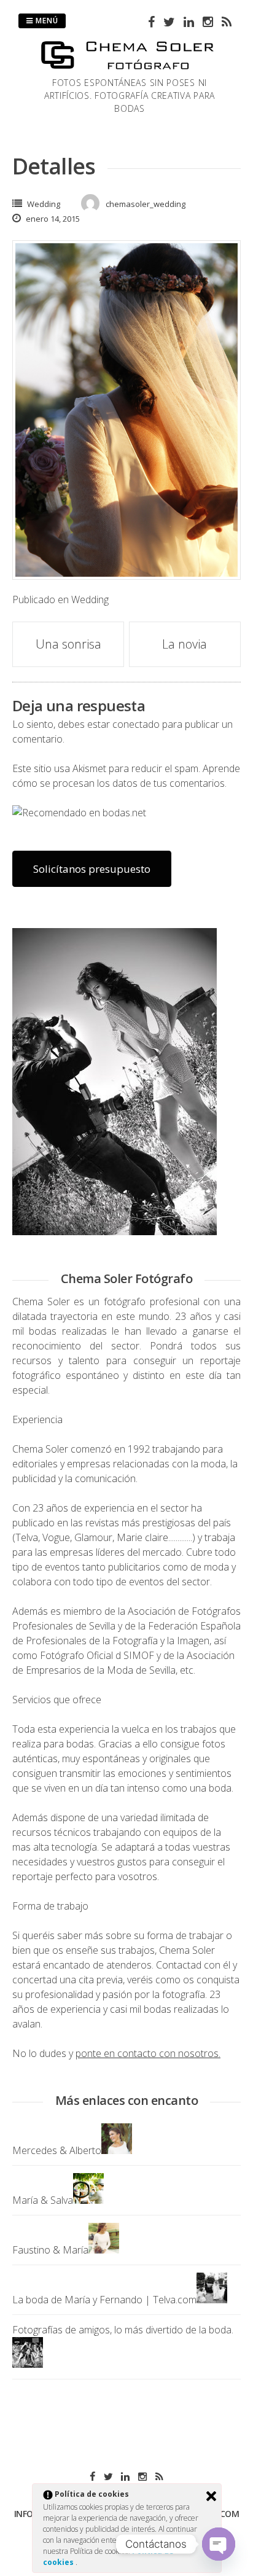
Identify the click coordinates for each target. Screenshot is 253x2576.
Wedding (44, 204)
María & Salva (43, 2200)
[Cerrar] (211, 2496)
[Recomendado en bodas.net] (79, 813)
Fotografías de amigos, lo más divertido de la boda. (123, 2330)
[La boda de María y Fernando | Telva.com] (212, 2300)
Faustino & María (50, 2250)
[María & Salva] (88, 2200)
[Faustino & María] (104, 2250)
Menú (46, 21)
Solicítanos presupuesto (92, 869)
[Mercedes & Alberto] (117, 2150)
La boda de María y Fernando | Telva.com (104, 2300)
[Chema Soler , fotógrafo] (130, 69)
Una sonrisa (68, 644)
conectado (136, 724)
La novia (185, 644)
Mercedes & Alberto (57, 2150)
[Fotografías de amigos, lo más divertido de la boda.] (28, 2364)
